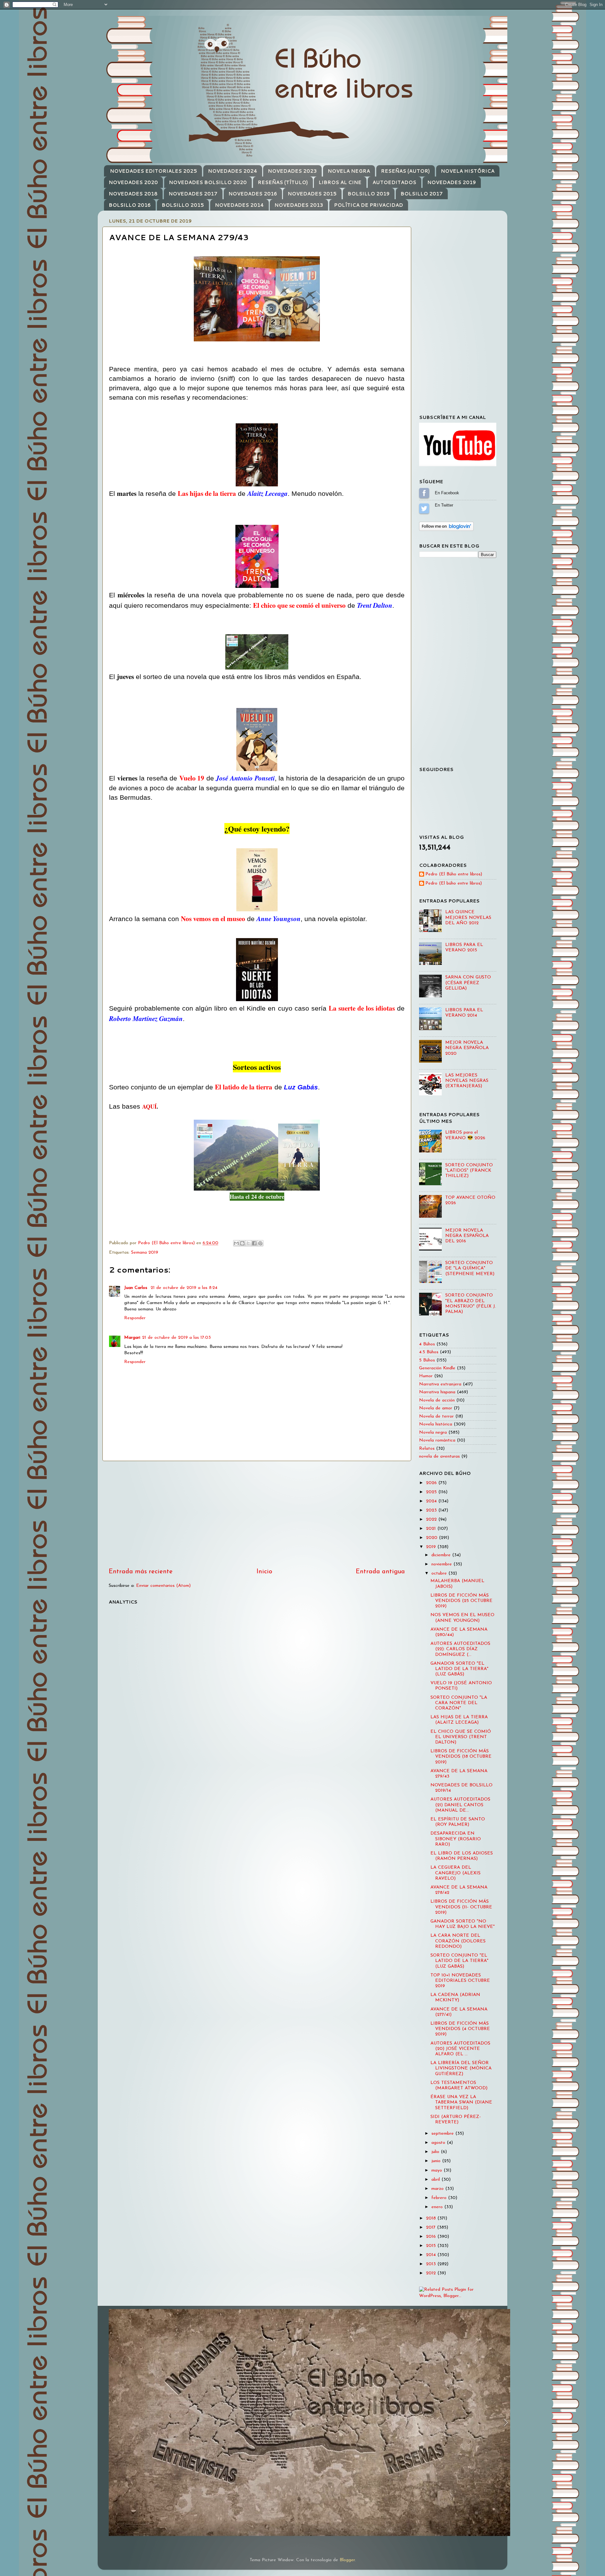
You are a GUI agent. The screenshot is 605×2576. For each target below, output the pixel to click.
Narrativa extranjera (440, 1384)
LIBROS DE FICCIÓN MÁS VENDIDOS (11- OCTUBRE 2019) (461, 1907)
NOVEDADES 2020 (133, 182)
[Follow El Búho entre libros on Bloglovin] (446, 530)
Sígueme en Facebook (424, 493)
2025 (432, 1492)
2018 (432, 2218)
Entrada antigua (380, 1572)
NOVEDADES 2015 (312, 194)
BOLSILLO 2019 (369, 194)
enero (438, 2207)
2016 (432, 2237)
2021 (432, 1529)
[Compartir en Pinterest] (260, 1243)
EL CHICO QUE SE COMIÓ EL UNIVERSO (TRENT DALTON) (461, 1737)
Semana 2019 (145, 1253)
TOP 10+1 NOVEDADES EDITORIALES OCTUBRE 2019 (460, 1981)
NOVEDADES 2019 (452, 182)
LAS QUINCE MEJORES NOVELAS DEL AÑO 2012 (468, 918)
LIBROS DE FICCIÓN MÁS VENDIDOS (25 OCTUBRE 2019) (461, 1601)
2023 (432, 1510)
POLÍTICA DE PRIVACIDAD (369, 205)
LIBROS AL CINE (340, 182)
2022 (432, 1520)
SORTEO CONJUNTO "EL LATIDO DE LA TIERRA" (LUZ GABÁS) (459, 1961)
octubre (440, 1573)
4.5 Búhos (429, 1352)
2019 (432, 1547)
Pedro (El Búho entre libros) (454, 874)
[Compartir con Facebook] (254, 1243)
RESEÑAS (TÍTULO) (283, 182)
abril (436, 2180)
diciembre (442, 1555)
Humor (426, 1376)
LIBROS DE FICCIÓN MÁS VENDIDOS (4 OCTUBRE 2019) (460, 2029)
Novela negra (433, 1433)
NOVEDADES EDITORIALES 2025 (153, 171)
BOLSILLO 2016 (130, 205)
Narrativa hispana (437, 1392)
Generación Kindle (437, 1368)
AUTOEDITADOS (394, 182)
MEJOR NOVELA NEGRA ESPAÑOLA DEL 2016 (467, 1236)
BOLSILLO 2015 (183, 205)
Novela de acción (437, 1400)
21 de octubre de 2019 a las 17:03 (176, 1338)
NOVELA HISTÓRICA (468, 171)
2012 (432, 2273)
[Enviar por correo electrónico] (236, 1243)
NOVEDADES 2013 (299, 205)
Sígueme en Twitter (424, 508)
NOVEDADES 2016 (253, 194)
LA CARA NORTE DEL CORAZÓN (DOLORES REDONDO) (458, 1941)
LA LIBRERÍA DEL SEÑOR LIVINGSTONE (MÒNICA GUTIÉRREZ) (461, 2068)
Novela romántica (437, 1440)
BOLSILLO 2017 (422, 194)
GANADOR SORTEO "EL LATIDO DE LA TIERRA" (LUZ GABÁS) (459, 1669)
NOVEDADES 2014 (239, 205)
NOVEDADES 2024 (233, 171)
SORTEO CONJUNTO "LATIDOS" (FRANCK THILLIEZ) (469, 1171)
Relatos (427, 1449)
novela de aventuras (439, 1456)
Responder (135, 1318)
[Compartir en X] (248, 1243)
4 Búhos (427, 1344)
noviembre (442, 1564)
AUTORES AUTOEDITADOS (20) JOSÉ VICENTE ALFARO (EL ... (460, 2049)
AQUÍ (149, 1106)
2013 (432, 2264)
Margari (132, 1338)
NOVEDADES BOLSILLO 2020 (208, 182)
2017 (432, 2228)
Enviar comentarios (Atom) (163, 1586)
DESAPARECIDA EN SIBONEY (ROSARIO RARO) (456, 1839)
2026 (432, 1483)
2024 (432, 1501)
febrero (440, 2198)
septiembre (443, 2134)
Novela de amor (436, 1408)
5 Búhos (427, 1360)
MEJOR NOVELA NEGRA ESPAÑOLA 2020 (467, 1048)
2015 (432, 2246)
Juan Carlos (136, 1288)
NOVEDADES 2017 (193, 194)
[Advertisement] (257, 1514)
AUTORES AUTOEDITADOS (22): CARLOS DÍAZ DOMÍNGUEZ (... (460, 1649)
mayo (438, 2170)
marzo (438, 2189)
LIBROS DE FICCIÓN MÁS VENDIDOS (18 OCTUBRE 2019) (461, 1757)
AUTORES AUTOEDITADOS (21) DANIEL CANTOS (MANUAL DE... (460, 1805)
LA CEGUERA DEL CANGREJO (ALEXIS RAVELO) (455, 1873)
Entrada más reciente (141, 1572)
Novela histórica (436, 1424)
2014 (432, 2255)
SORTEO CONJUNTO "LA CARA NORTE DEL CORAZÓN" (459, 1703)
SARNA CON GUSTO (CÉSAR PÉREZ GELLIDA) (468, 983)
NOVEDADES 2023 (292, 171)
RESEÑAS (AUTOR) (405, 171)
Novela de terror (436, 1416)
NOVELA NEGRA (349, 171)
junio (437, 2161)
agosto (439, 2143)
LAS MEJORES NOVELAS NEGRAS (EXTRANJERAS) (467, 1081)
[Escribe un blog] (242, 1243)
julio (436, 2152)
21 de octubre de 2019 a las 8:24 (184, 1288)
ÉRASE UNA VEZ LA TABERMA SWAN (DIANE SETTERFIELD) (461, 2103)
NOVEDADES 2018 (133, 194)
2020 (432, 1538)
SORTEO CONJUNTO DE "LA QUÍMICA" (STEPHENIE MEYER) (470, 1268)
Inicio (264, 1572)
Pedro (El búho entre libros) (454, 883)
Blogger (347, 2560)
